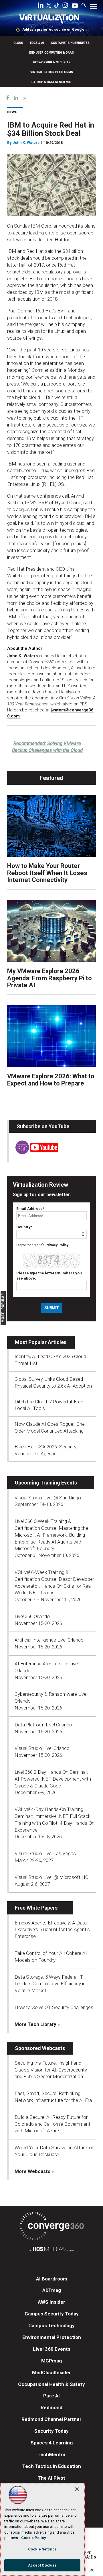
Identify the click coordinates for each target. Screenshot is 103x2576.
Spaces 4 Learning (52, 2443)
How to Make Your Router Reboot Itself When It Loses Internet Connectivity (47, 873)
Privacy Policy (57, 1245)
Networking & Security (52, 62)
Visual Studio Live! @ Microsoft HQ (51, 1877)
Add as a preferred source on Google (53, 30)
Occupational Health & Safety (51, 2384)
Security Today (51, 2431)
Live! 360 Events (52, 2349)
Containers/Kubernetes (70, 43)
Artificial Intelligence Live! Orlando (49, 1640)
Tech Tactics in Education (52, 2466)
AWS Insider (51, 2302)
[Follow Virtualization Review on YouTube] (75, 6)
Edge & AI (37, 43)
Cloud (18, 43)
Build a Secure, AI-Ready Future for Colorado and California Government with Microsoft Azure (53, 2124)
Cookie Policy (34, 2538)
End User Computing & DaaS (51, 53)
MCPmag (51, 2361)
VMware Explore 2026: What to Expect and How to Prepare (51, 1080)
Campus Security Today (52, 2314)
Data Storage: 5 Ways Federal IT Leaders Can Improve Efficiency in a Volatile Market (52, 1984)
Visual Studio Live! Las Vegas (45, 1853)
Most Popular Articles (41, 1342)
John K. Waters (22, 656)
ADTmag (52, 2290)
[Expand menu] (94, 8)
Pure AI (51, 2396)
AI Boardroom (52, 2279)
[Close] (77, 2489)
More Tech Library (35, 2024)
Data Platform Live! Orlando (43, 1725)
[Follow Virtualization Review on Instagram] (65, 6)
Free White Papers (36, 1908)
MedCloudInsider (51, 2372)
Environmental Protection (52, 2337)
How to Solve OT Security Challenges (54, 2007)
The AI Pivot (51, 2478)
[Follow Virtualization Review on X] (49, 6)
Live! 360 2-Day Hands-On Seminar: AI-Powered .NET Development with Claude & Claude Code (53, 1779)
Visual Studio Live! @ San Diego (48, 1498)
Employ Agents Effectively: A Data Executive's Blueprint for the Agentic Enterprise (52, 1930)
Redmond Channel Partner (51, 2419)
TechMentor (52, 2454)
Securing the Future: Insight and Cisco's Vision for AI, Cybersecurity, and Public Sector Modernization (51, 2070)
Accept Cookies (42, 2565)
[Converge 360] (51, 2227)
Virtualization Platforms (52, 72)
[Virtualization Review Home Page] (51, 20)
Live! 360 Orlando (32, 1616)
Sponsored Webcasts (40, 2048)
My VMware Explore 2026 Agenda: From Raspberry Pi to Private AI (49, 978)
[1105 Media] (51, 2250)
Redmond (51, 2407)
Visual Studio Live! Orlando (42, 1748)
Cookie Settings (42, 2549)
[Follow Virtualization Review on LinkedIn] (41, 6)
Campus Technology (51, 2325)
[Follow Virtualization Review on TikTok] (57, 6)
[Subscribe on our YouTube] (34, 1152)
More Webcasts (32, 2171)
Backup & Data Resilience (51, 82)
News (12, 112)
